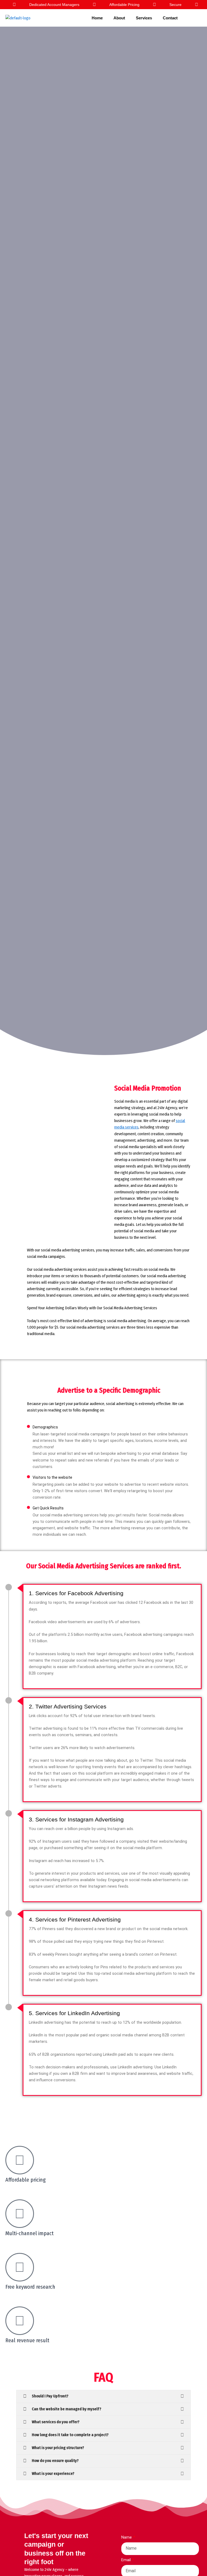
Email (127, 2560)
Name (127, 2537)
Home (97, 18)
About (119, 18)
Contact (170, 18)
